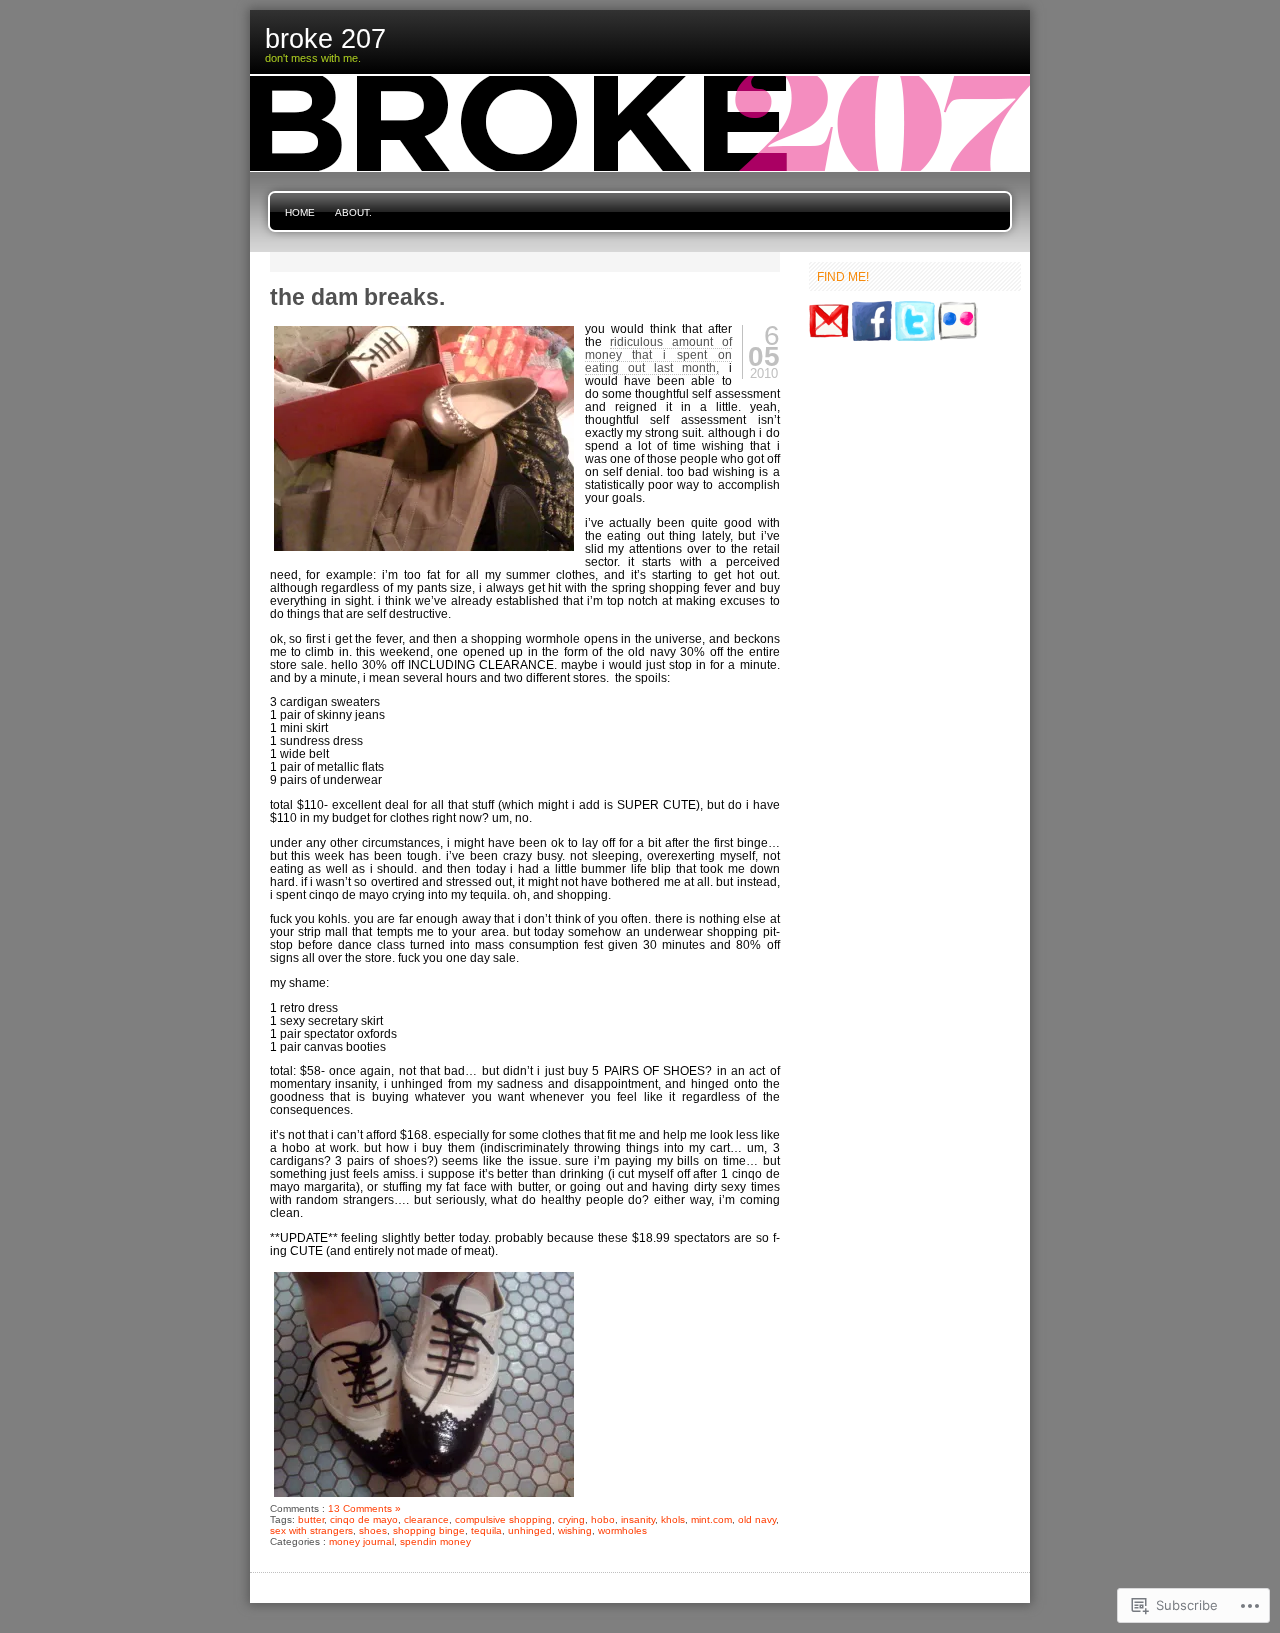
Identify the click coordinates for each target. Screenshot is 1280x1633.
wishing (575, 1530)
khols (673, 1519)
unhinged (530, 1530)
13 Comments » (364, 1508)
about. (353, 212)
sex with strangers (311, 1530)
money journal (361, 1541)
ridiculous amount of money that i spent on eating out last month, (658, 354)
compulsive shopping (503, 1519)
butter (311, 1519)
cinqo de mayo (364, 1519)
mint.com (711, 1519)
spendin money (435, 1541)
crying (571, 1519)
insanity (638, 1519)
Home (300, 212)
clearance (426, 1519)
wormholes (622, 1530)
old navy (757, 1519)
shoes (373, 1530)
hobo (603, 1519)
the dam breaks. (357, 297)
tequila (486, 1530)
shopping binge (429, 1530)
